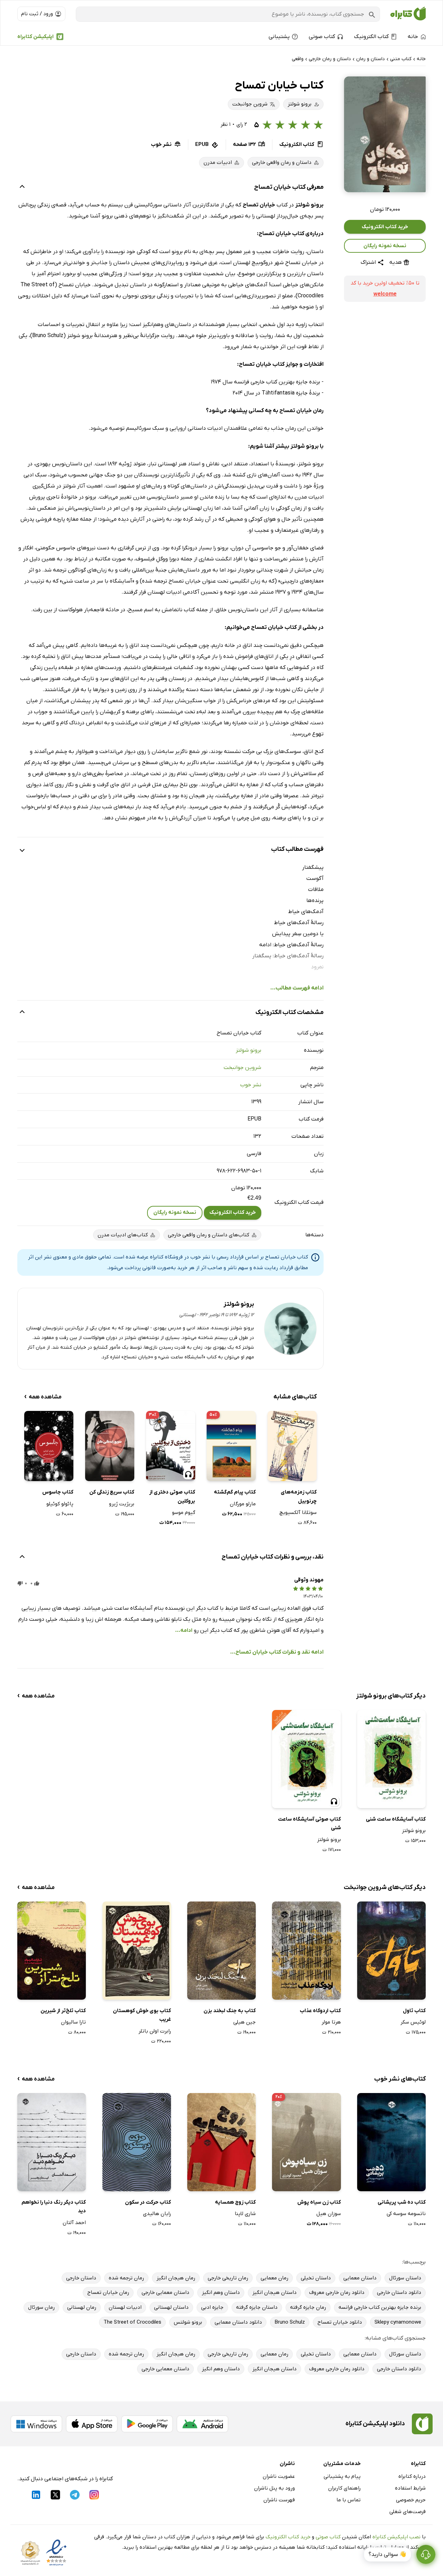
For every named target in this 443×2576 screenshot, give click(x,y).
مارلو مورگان (243, 1504)
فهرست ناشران (279, 2500)
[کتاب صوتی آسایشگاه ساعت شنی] (306, 1759)
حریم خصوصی (411, 2500)
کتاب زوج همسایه (235, 2202)
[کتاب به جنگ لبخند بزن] (221, 1950)
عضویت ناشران (279, 2476)
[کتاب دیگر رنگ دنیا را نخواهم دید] (52, 2142)
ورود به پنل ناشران (274, 2488)
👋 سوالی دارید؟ (387, 2555)
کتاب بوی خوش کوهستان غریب (142, 2015)
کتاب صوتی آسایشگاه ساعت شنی (309, 1824)
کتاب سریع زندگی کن (112, 1492)
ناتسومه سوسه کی (406, 2214)
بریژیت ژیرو (122, 1504)
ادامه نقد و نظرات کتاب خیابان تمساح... (277, 1652)
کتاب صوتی (328, 2537)
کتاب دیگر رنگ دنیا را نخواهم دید (54, 2207)
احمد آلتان (74, 2223)
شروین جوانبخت (242, 1068)
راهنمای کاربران (344, 2488)
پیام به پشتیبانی (342, 2476)
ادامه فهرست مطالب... (297, 988)
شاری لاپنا (245, 2214)
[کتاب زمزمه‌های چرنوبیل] (292, 1446)
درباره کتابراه (412, 2476)
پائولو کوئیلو (60, 1504)
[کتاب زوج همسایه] (221, 2142)
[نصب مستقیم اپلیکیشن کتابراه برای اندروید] (202, 2424)
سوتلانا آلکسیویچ (298, 1513)
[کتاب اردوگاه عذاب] (306, 1950)
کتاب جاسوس (58, 1492)
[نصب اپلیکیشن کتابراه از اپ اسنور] (92, 2424)
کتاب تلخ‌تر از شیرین (63, 2011)
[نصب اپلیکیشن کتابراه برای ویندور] (36, 2424)
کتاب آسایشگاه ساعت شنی (396, 1819)
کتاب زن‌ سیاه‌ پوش (319, 2202)
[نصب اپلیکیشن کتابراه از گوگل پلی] (147, 2424)
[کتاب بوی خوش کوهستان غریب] (137, 1950)
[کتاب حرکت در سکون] (137, 2142)
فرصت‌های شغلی (408, 2512)
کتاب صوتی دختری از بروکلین (172, 1497)
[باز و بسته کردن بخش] (22, 187)
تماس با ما (349, 2500)
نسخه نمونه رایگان (385, 246)
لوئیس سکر (413, 2022)
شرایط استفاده (410, 2488)
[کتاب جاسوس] (49, 1446)
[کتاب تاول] (391, 1950)
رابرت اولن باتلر (155, 2031)
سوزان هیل (328, 2214)
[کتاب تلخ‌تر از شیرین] (52, 1950)
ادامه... (184, 1630)
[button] (385, 134)
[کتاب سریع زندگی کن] (110, 1446)
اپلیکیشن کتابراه (35, 37)
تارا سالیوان (73, 2022)
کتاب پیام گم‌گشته (235, 1492)
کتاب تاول (414, 2011)
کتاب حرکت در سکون (148, 2202)
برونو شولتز (248, 1050)
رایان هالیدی (157, 2214)
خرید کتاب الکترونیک (385, 227)
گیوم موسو (184, 1513)
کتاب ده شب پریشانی (402, 2202)
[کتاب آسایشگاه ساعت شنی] (391, 1759)
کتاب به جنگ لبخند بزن (230, 2011)
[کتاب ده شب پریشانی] (391, 2142)
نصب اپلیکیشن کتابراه (396, 2537)
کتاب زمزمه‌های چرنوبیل (299, 1497)
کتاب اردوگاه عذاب (320, 2011)
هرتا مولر (331, 2022)
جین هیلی (245, 2022)
